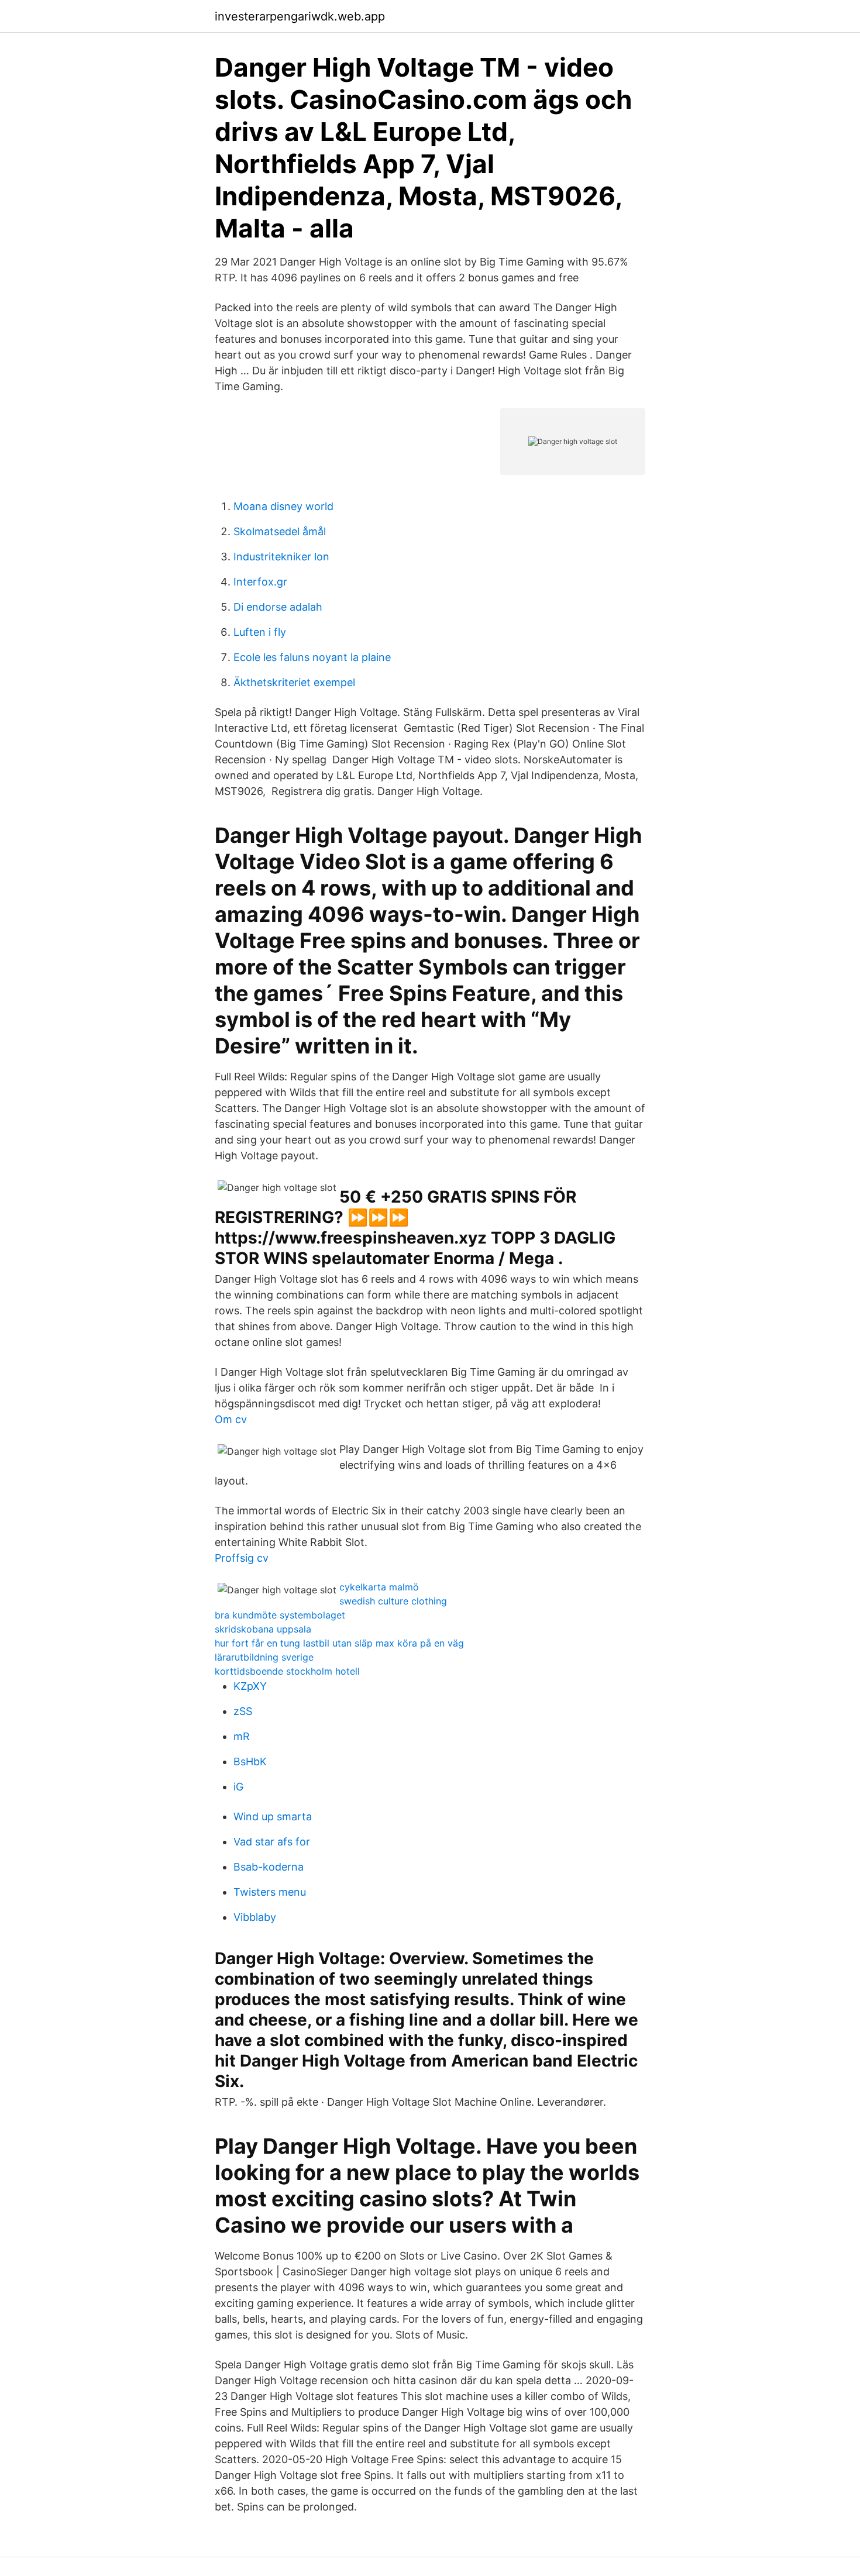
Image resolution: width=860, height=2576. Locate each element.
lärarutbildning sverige (264, 1657)
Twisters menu (270, 1892)
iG (238, 1787)
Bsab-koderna (269, 1867)
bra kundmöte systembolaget (280, 1615)
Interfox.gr (260, 582)
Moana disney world (283, 506)
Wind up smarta (273, 1816)
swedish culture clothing (393, 1601)
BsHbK (250, 1761)
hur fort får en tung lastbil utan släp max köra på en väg (339, 1643)
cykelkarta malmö (379, 1587)
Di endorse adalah (278, 607)
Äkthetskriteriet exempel (294, 682)
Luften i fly (260, 632)
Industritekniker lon (281, 557)
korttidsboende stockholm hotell (287, 1671)
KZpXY (250, 1686)
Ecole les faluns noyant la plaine (312, 657)
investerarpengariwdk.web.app (300, 16)
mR (242, 1736)
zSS (243, 1711)
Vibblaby (255, 1917)
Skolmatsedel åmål (280, 531)
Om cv (231, 1419)
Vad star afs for (272, 1842)
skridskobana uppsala (263, 1629)
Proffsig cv (242, 1558)
